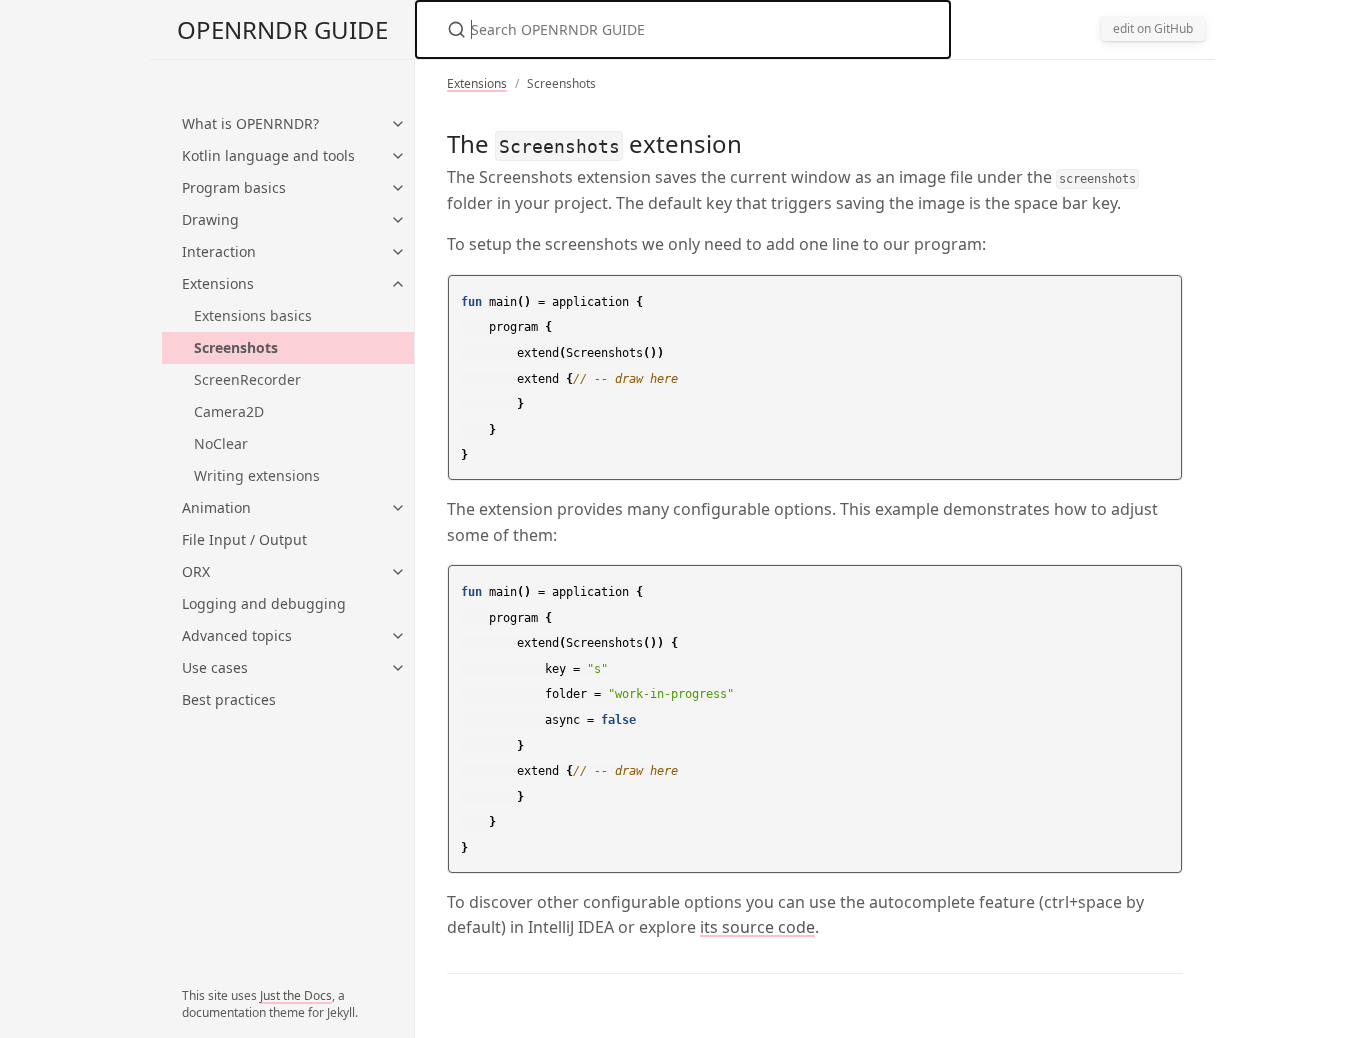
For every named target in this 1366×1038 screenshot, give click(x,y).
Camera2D (229, 411)
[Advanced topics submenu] (398, 636)
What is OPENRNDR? (250, 123)
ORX (196, 571)
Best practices (229, 699)
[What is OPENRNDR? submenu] (398, 124)
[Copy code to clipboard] (1164, 296)
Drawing (210, 219)
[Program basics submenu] (398, 188)
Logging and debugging (264, 603)
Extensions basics (253, 315)
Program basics (234, 187)
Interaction (219, 251)
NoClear (221, 443)
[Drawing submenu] (398, 220)
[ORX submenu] (398, 572)
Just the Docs (296, 995)
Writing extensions (257, 475)
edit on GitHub (1153, 28)
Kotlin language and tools (268, 155)
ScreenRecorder (247, 379)
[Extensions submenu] (398, 284)
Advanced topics (237, 635)
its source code (757, 927)
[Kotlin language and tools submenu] (398, 156)
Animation (216, 507)
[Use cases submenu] (398, 668)
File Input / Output (244, 539)
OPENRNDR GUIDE (282, 29)
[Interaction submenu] (398, 252)
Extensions (218, 283)
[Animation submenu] (398, 508)
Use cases (215, 667)
